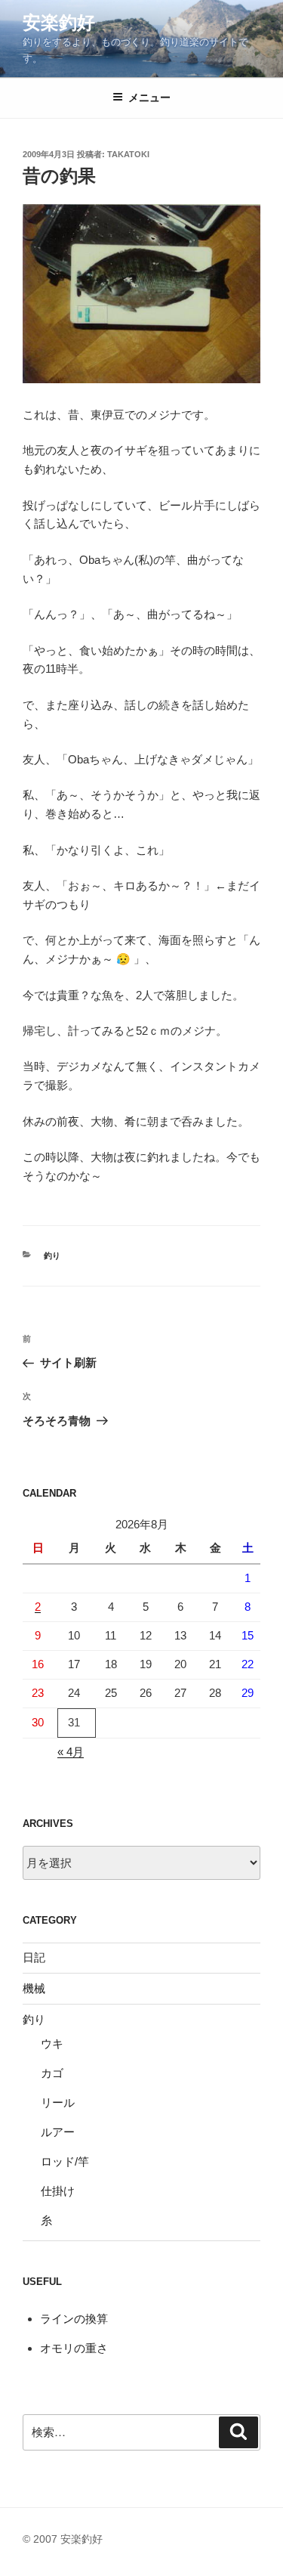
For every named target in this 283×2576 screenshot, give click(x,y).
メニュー (149, 98)
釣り (52, 1255)
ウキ (52, 2043)
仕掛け (58, 2191)
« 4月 (71, 1752)
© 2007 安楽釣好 (63, 2539)
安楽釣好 (59, 22)
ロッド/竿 (65, 2161)
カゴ (52, 2073)
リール (58, 2102)
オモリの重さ (74, 2348)
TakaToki (128, 154)
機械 (34, 1988)
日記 (34, 1957)
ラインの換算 (74, 2319)
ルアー (58, 2132)
